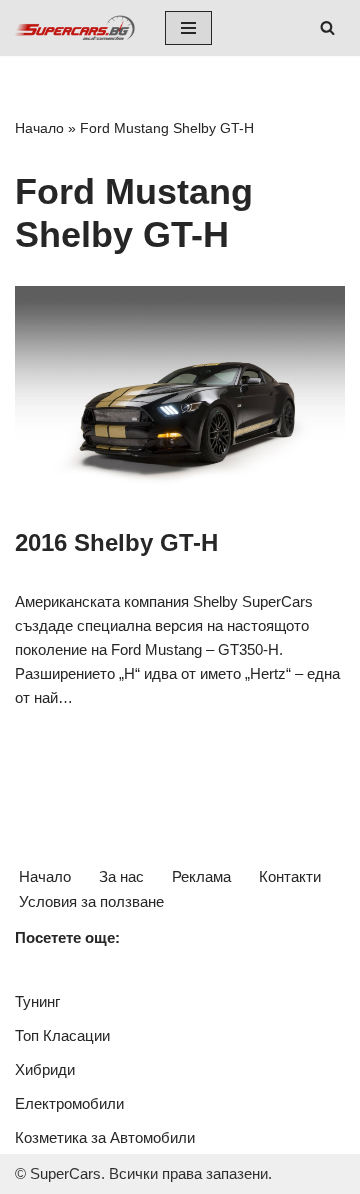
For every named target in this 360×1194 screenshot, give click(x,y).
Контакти (290, 876)
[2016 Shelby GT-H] (180, 396)
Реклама (201, 876)
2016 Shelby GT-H (116, 542)
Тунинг (37, 1001)
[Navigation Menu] (188, 28)
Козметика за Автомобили (105, 1137)
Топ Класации (62, 1035)
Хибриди (45, 1069)
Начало (39, 128)
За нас (121, 876)
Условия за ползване (91, 901)
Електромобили (69, 1103)
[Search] (327, 27)
